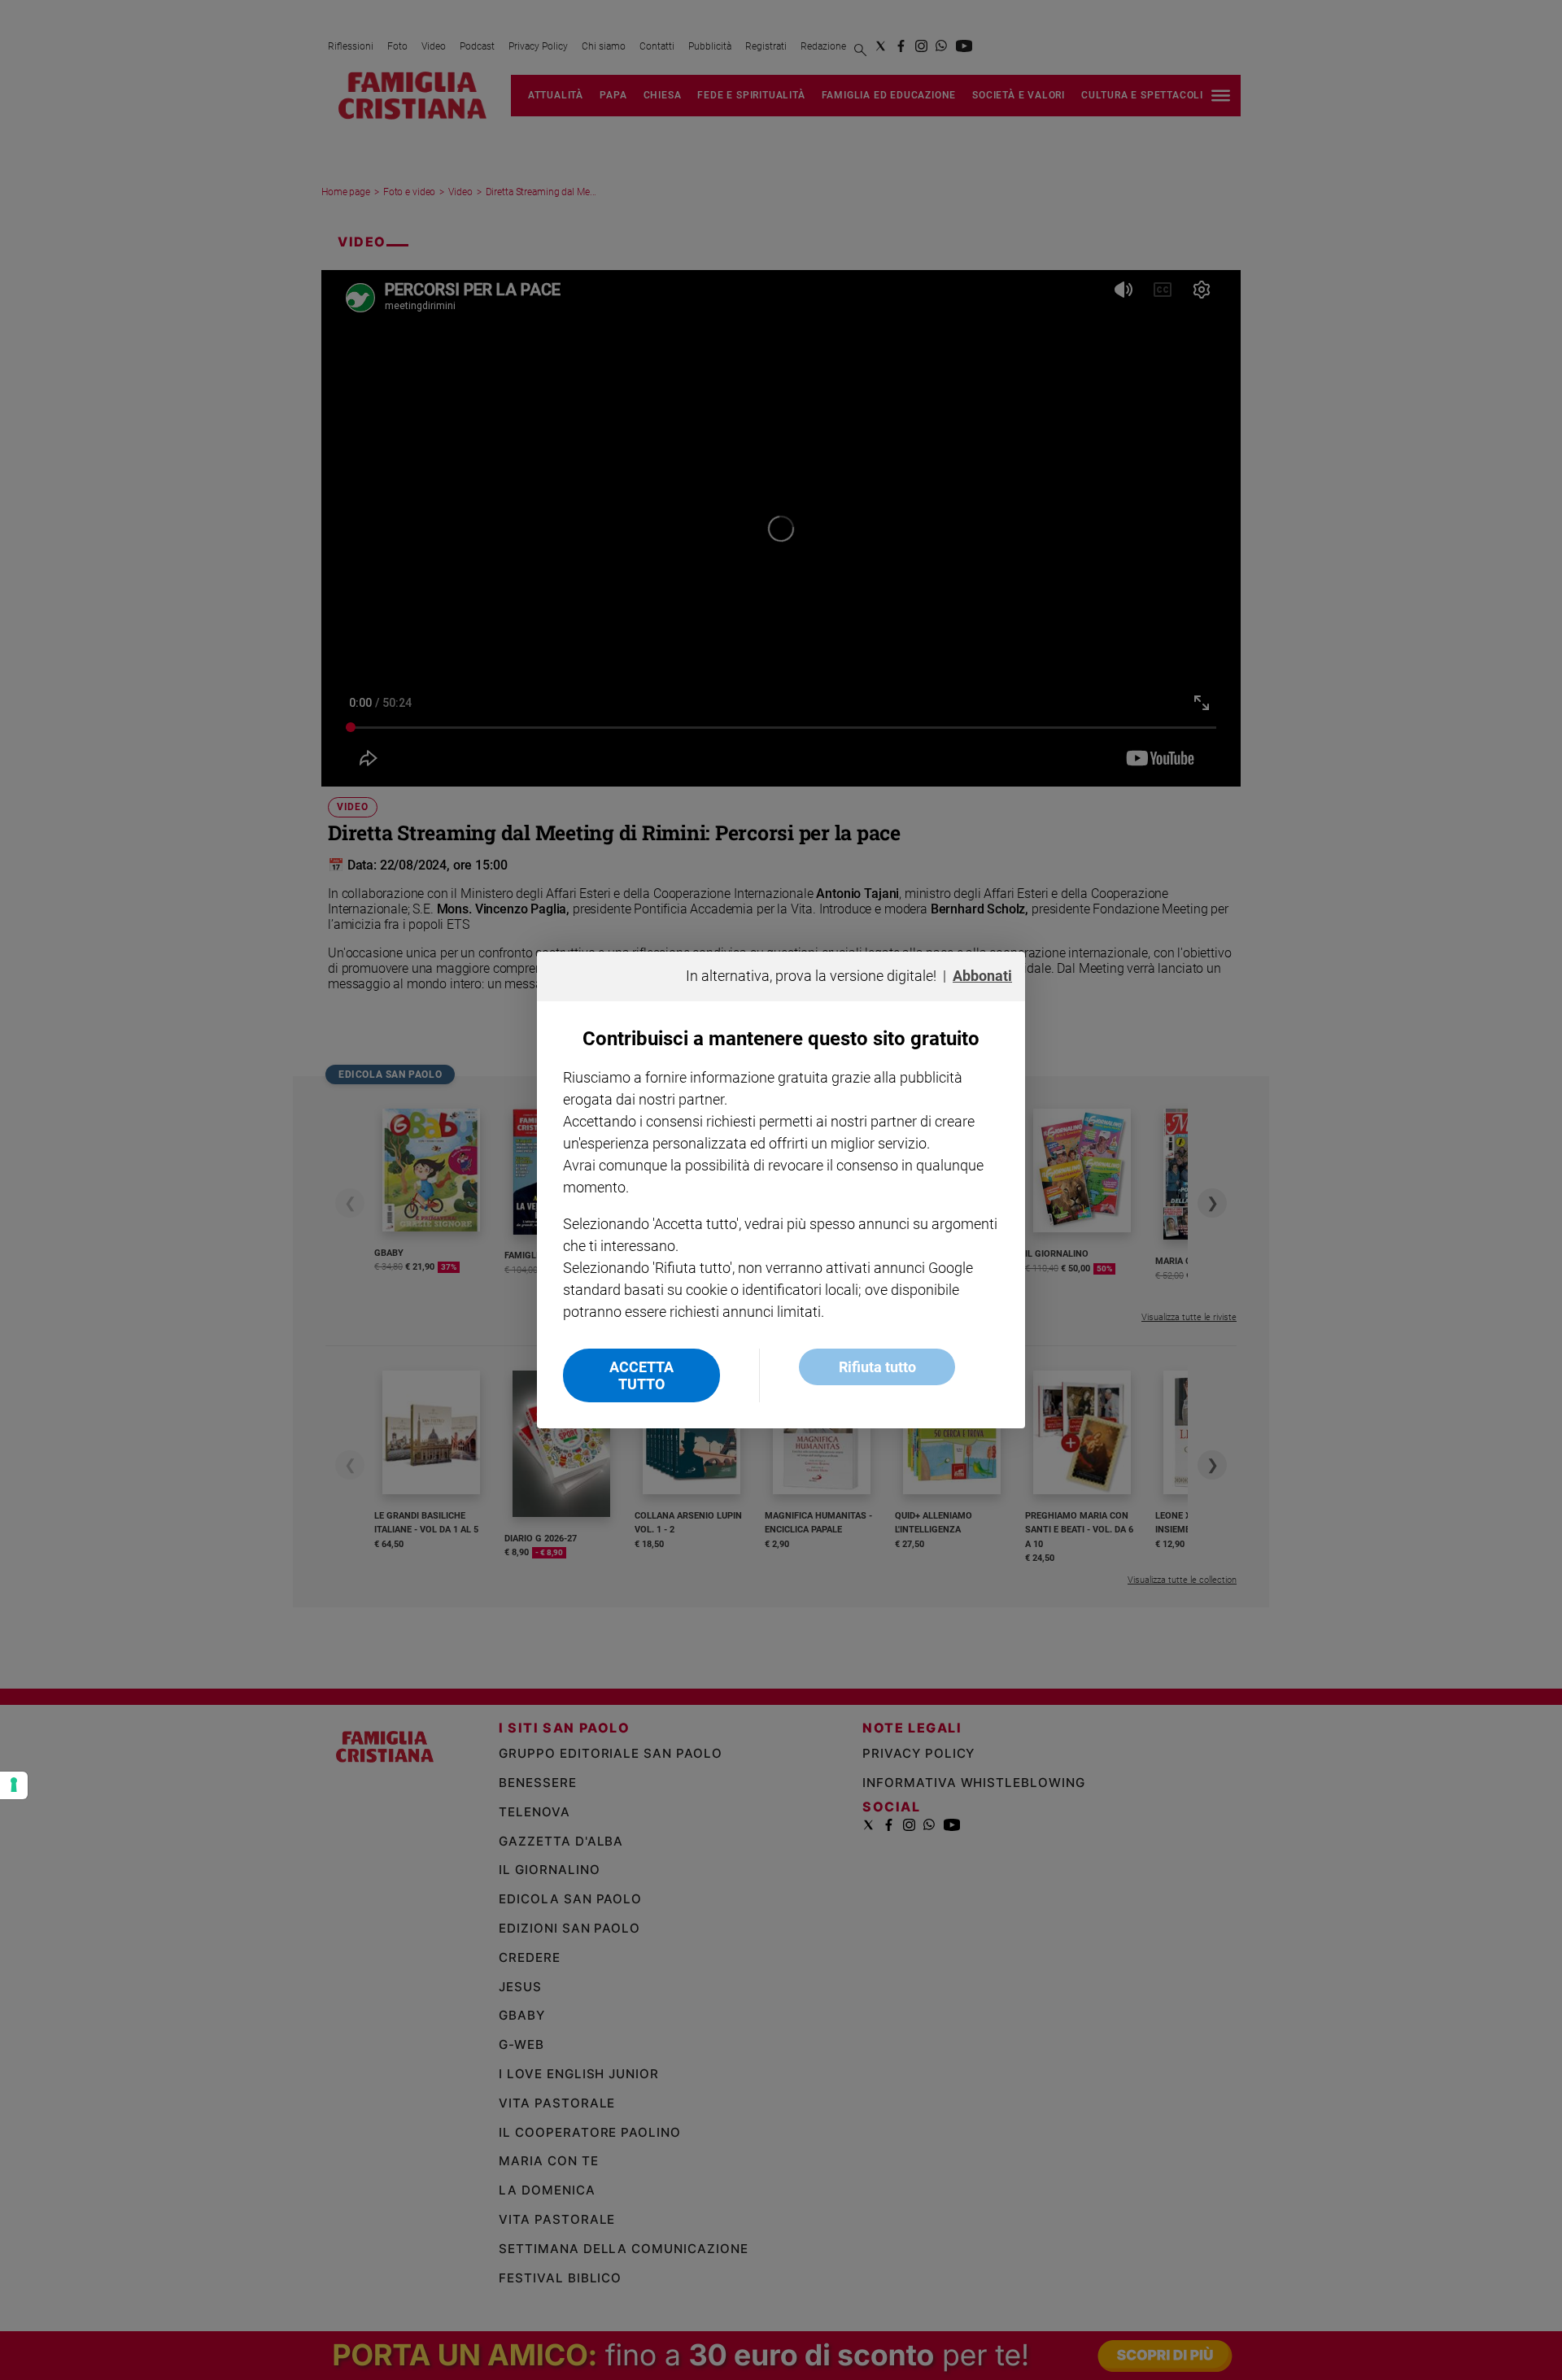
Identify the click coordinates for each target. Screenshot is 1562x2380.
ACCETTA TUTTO (641, 1375)
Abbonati (982, 976)
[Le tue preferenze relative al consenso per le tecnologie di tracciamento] (14, 1785)
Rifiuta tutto (877, 1367)
